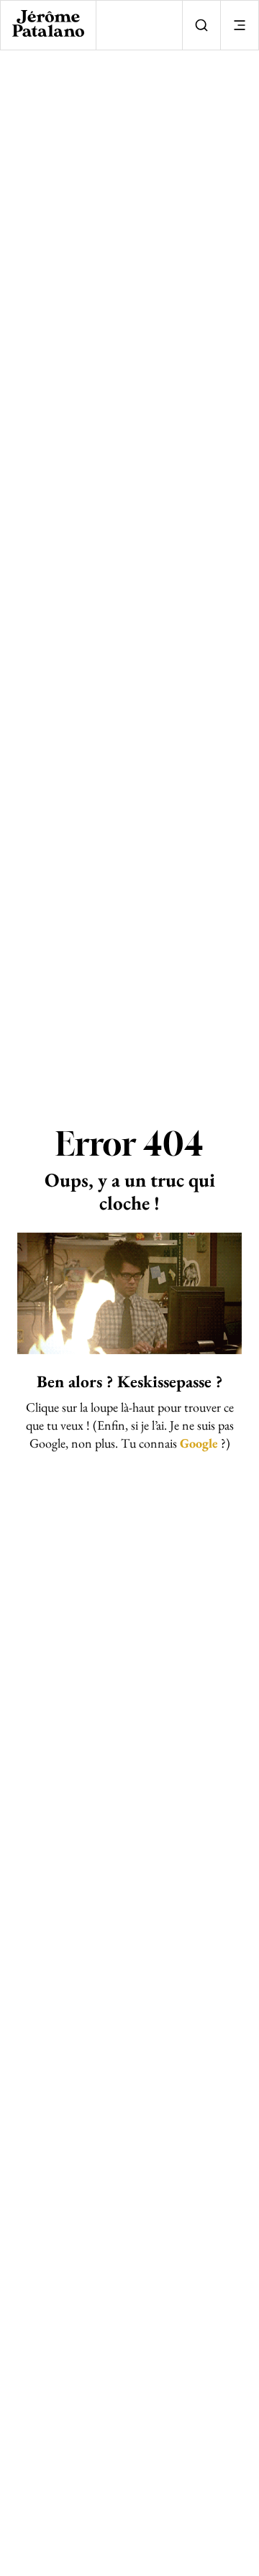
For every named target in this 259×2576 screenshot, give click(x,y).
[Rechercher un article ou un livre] (201, 25)
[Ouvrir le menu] (239, 25)
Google (199, 1443)
